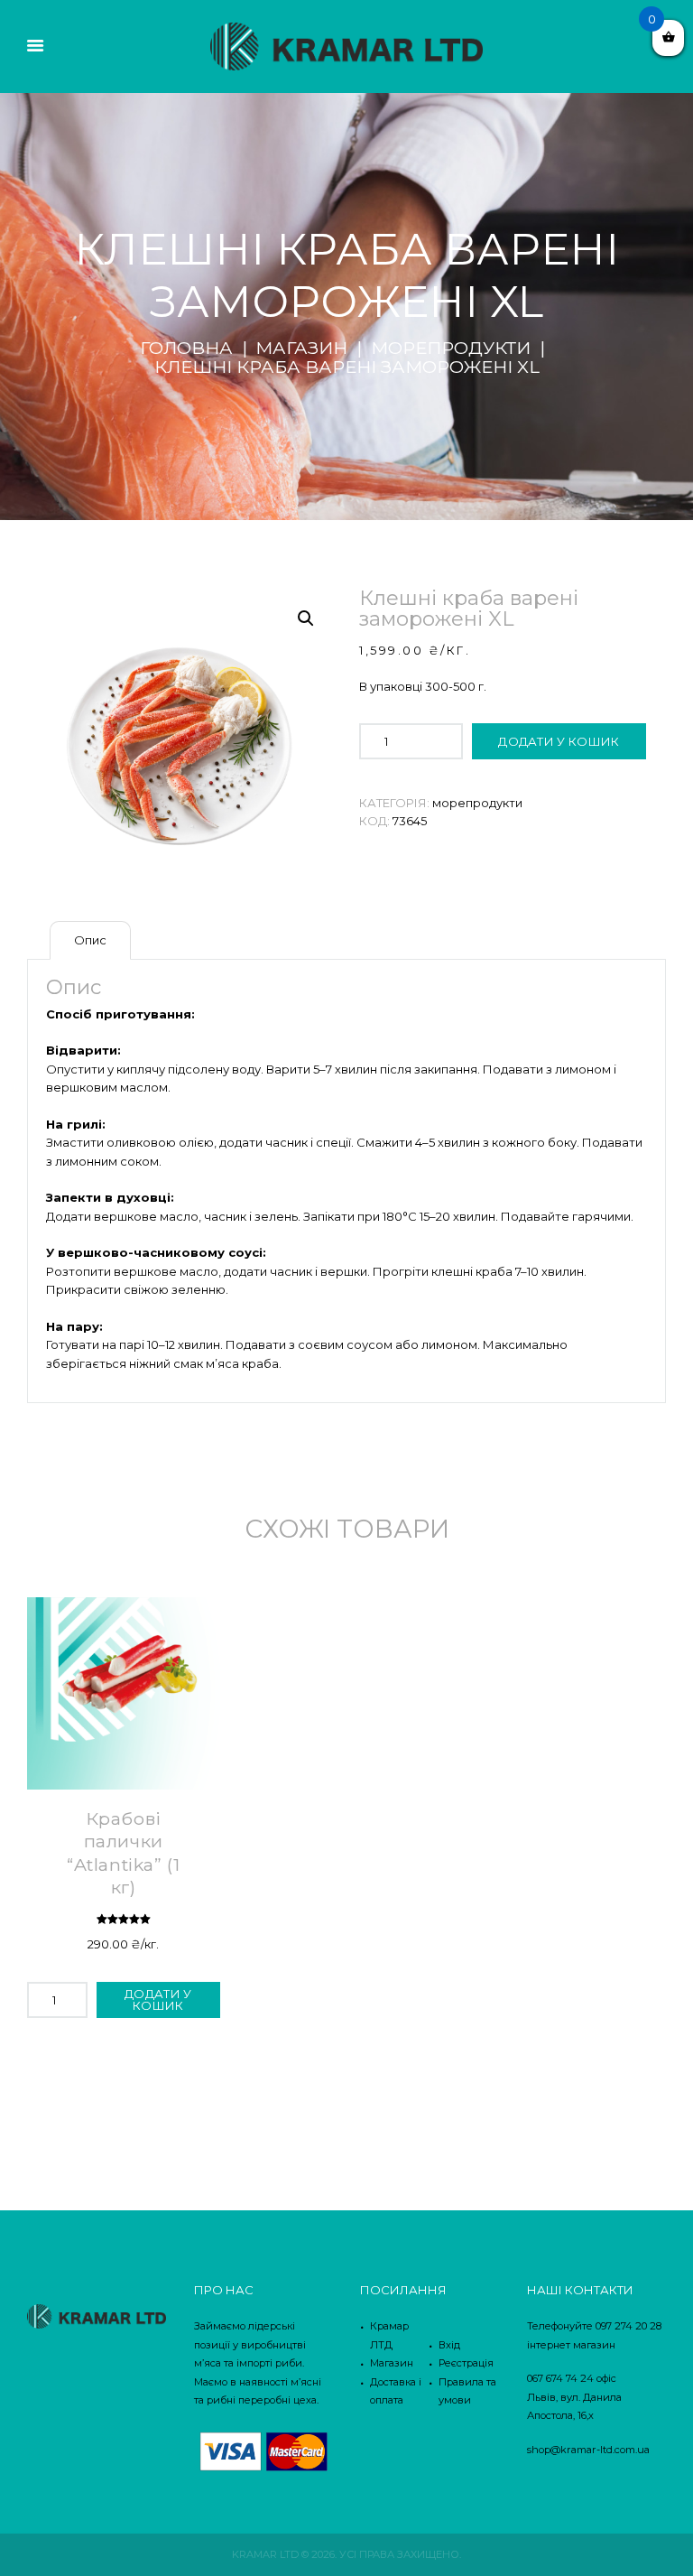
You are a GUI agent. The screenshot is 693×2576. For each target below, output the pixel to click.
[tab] (90, 940)
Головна (186, 348)
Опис (90, 940)
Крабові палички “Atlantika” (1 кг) (123, 1853)
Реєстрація (466, 2363)
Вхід (449, 2345)
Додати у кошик (559, 741)
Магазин (301, 348)
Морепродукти (451, 348)
